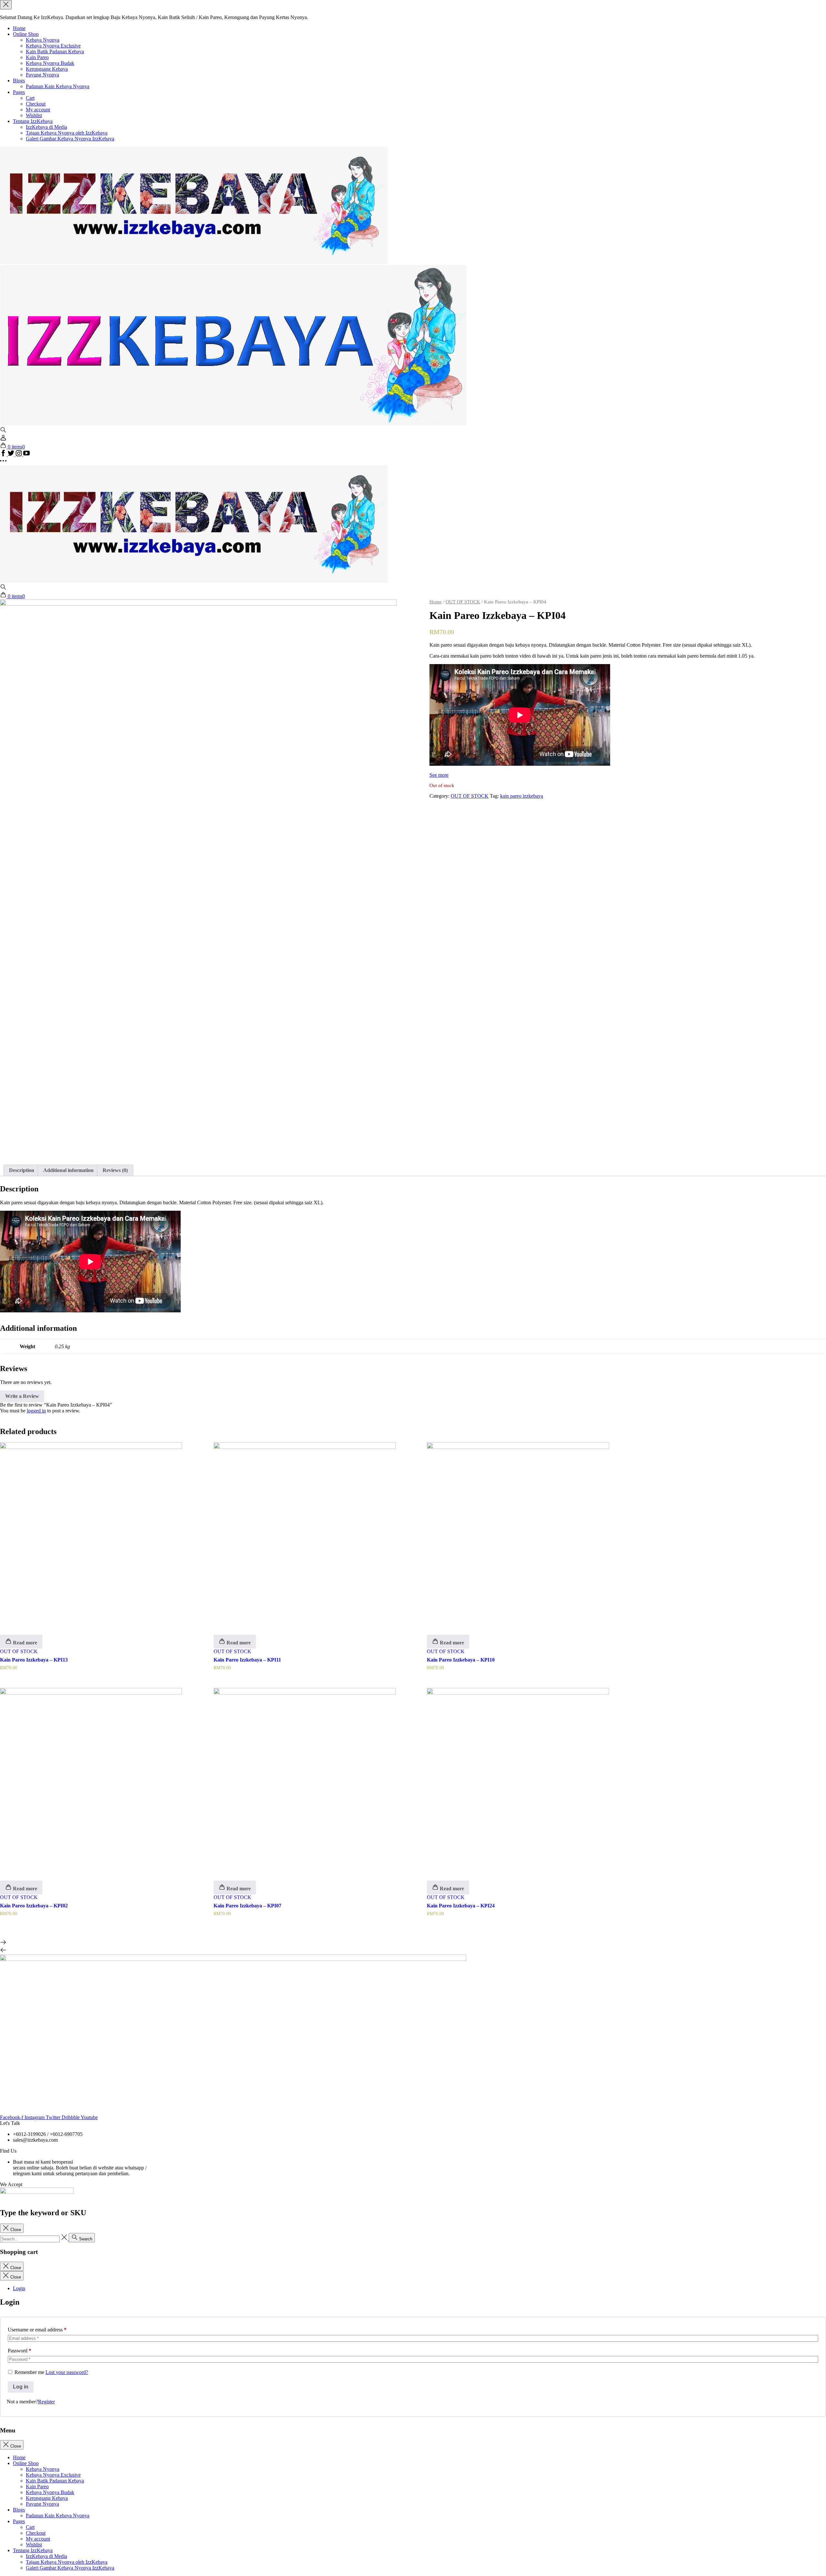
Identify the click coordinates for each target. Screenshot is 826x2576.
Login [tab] (19, 2288)
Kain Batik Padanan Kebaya (55, 51)
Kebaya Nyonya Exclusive (53, 46)
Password (20, 2351)
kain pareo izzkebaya (522, 796)
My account (38, 110)
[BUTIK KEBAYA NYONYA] (194, 581)
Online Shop (26, 34)
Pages (19, 92)
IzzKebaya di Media (46, 127)
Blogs (19, 81)
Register (46, 2402)
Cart (30, 98)
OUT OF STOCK (463, 602)
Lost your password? (67, 2372)
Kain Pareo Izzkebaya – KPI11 (247, 1660)
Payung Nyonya (42, 75)
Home (19, 28)
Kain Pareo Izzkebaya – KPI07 (247, 1906)
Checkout (36, 104)
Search (85, 2239)
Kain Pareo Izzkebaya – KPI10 (461, 1660)
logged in (36, 1411)
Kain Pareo (37, 57)
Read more (24, 1643)
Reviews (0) (115, 1170)
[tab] (22, 1170)
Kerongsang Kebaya (47, 69)
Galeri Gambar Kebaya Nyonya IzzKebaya (70, 139)
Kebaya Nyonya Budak (50, 63)
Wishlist (34, 115)
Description (22, 1170)
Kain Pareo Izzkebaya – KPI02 (34, 1906)
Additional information (68, 1170)
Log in (21, 2387)
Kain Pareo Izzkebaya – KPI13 (34, 1660)
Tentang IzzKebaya (33, 121)
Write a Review (22, 1396)
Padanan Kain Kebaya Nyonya (58, 86)
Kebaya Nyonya (43, 40)
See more (439, 775)
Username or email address (37, 2330)
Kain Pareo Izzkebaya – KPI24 (461, 1906)
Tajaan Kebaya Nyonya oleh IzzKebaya (67, 133)
